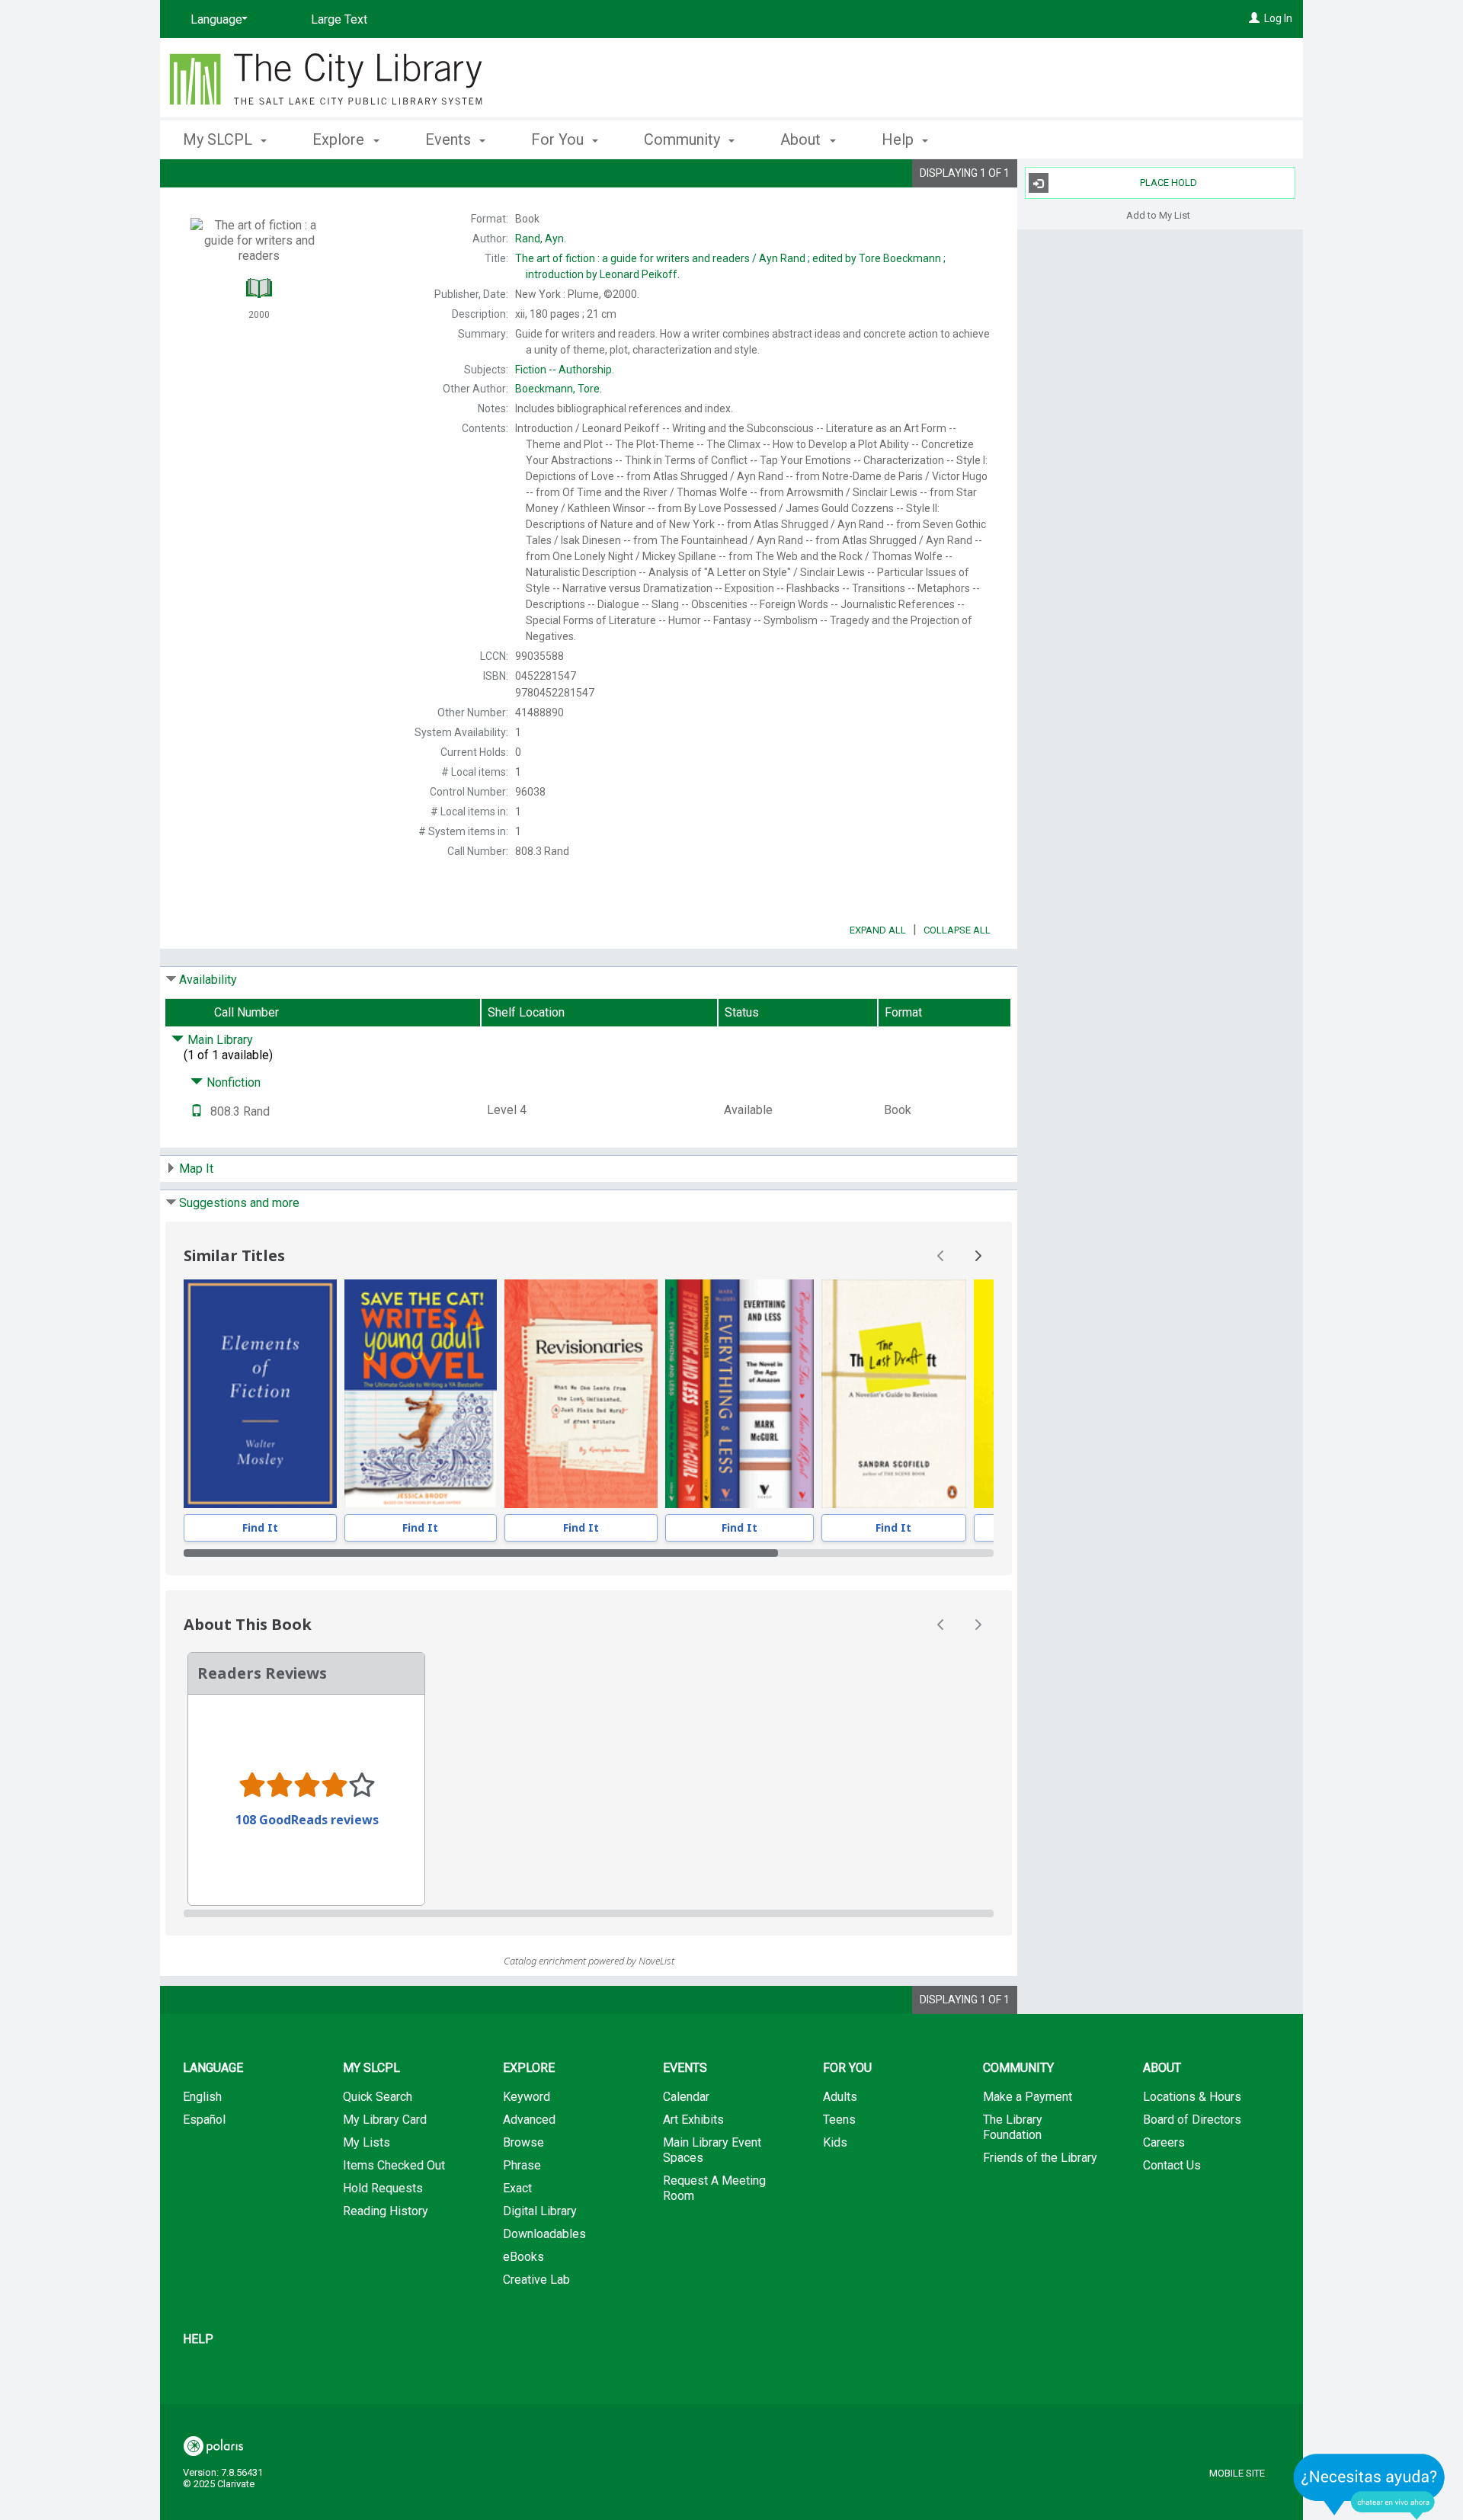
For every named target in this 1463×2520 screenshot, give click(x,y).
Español (204, 2120)
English (202, 2097)
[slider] (589, 1553)
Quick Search (378, 2097)
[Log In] (1254, 18)
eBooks (523, 2257)
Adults (840, 2097)
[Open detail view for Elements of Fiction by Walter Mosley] (260, 1394)
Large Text (339, 19)
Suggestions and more (239, 1203)
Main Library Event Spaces (712, 2150)
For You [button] (559, 139)
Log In (1278, 18)
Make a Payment (1028, 2097)
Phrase (522, 2165)
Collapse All (957, 930)
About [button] (802, 139)
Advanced (529, 2120)
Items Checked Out (394, 2165)
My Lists (367, 2142)
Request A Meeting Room (714, 2188)
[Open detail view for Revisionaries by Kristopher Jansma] (581, 1394)
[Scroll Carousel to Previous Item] (941, 1256)
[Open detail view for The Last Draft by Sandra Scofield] (893, 1394)
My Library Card (385, 2120)
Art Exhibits (693, 2120)
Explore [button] (340, 139)
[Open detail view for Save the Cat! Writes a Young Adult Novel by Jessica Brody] (421, 1394)
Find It (260, 1527)
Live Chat (1369, 2486)
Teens (839, 2120)
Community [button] (684, 139)
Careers (1164, 2142)
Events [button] (450, 139)
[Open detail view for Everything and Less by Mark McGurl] (740, 1394)
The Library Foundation (1013, 2127)
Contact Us (1172, 2165)
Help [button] (900, 139)
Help (198, 2339)
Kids (835, 2142)
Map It (196, 1169)
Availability (208, 980)
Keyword (527, 2097)
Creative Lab (536, 2280)
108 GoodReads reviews (307, 1820)
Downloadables (544, 2234)
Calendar (686, 2097)
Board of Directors (1192, 2120)
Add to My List (1158, 215)
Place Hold (1168, 183)
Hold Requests (383, 2188)
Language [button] (213, 2068)
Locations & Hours (1192, 2097)
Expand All (878, 930)
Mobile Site (1237, 2473)
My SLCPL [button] (219, 139)
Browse (523, 2142)
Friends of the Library (1040, 2158)
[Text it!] (197, 1111)
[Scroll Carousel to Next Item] (978, 1256)
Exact (517, 2188)
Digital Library (540, 2211)
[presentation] (260, 1394)
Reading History (386, 2211)
